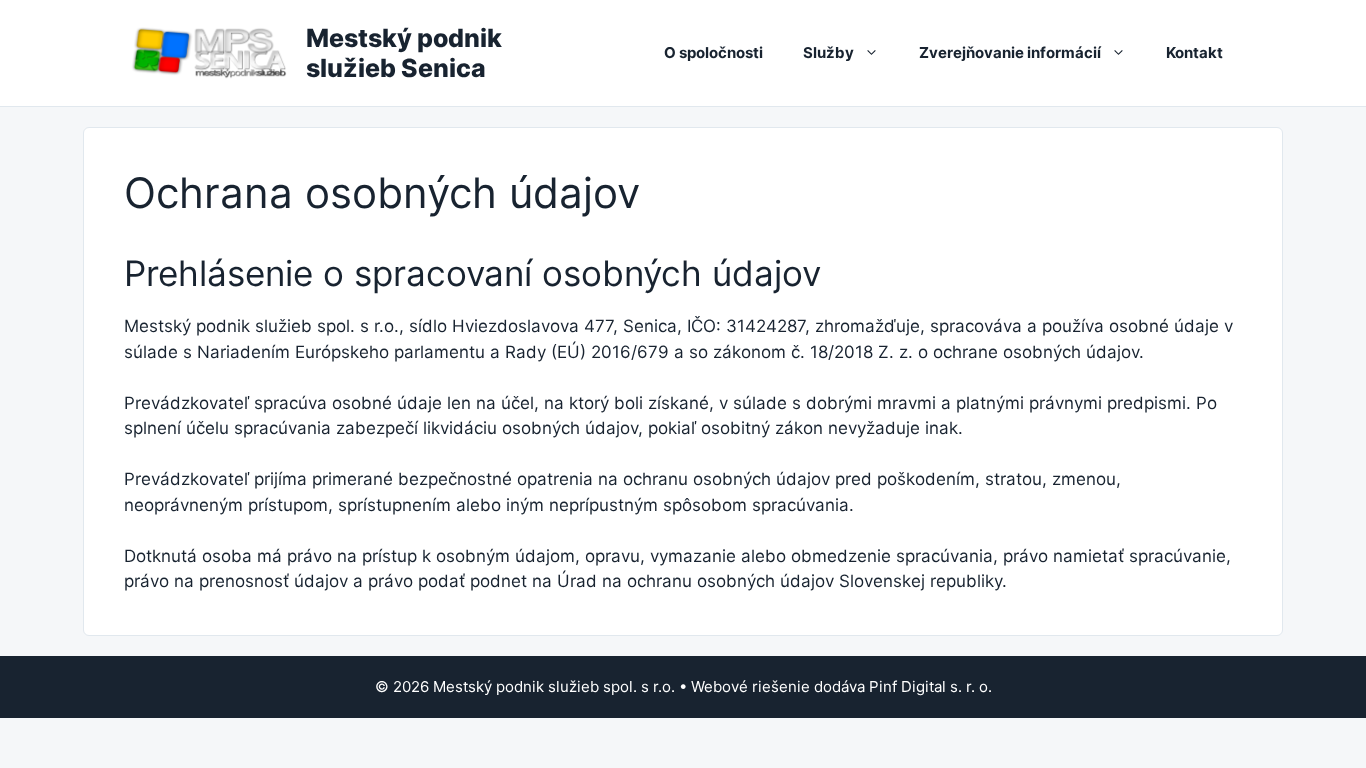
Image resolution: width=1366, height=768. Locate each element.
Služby (828, 52)
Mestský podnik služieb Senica (404, 53)
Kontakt (1194, 52)
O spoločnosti (713, 52)
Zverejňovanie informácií (1010, 52)
